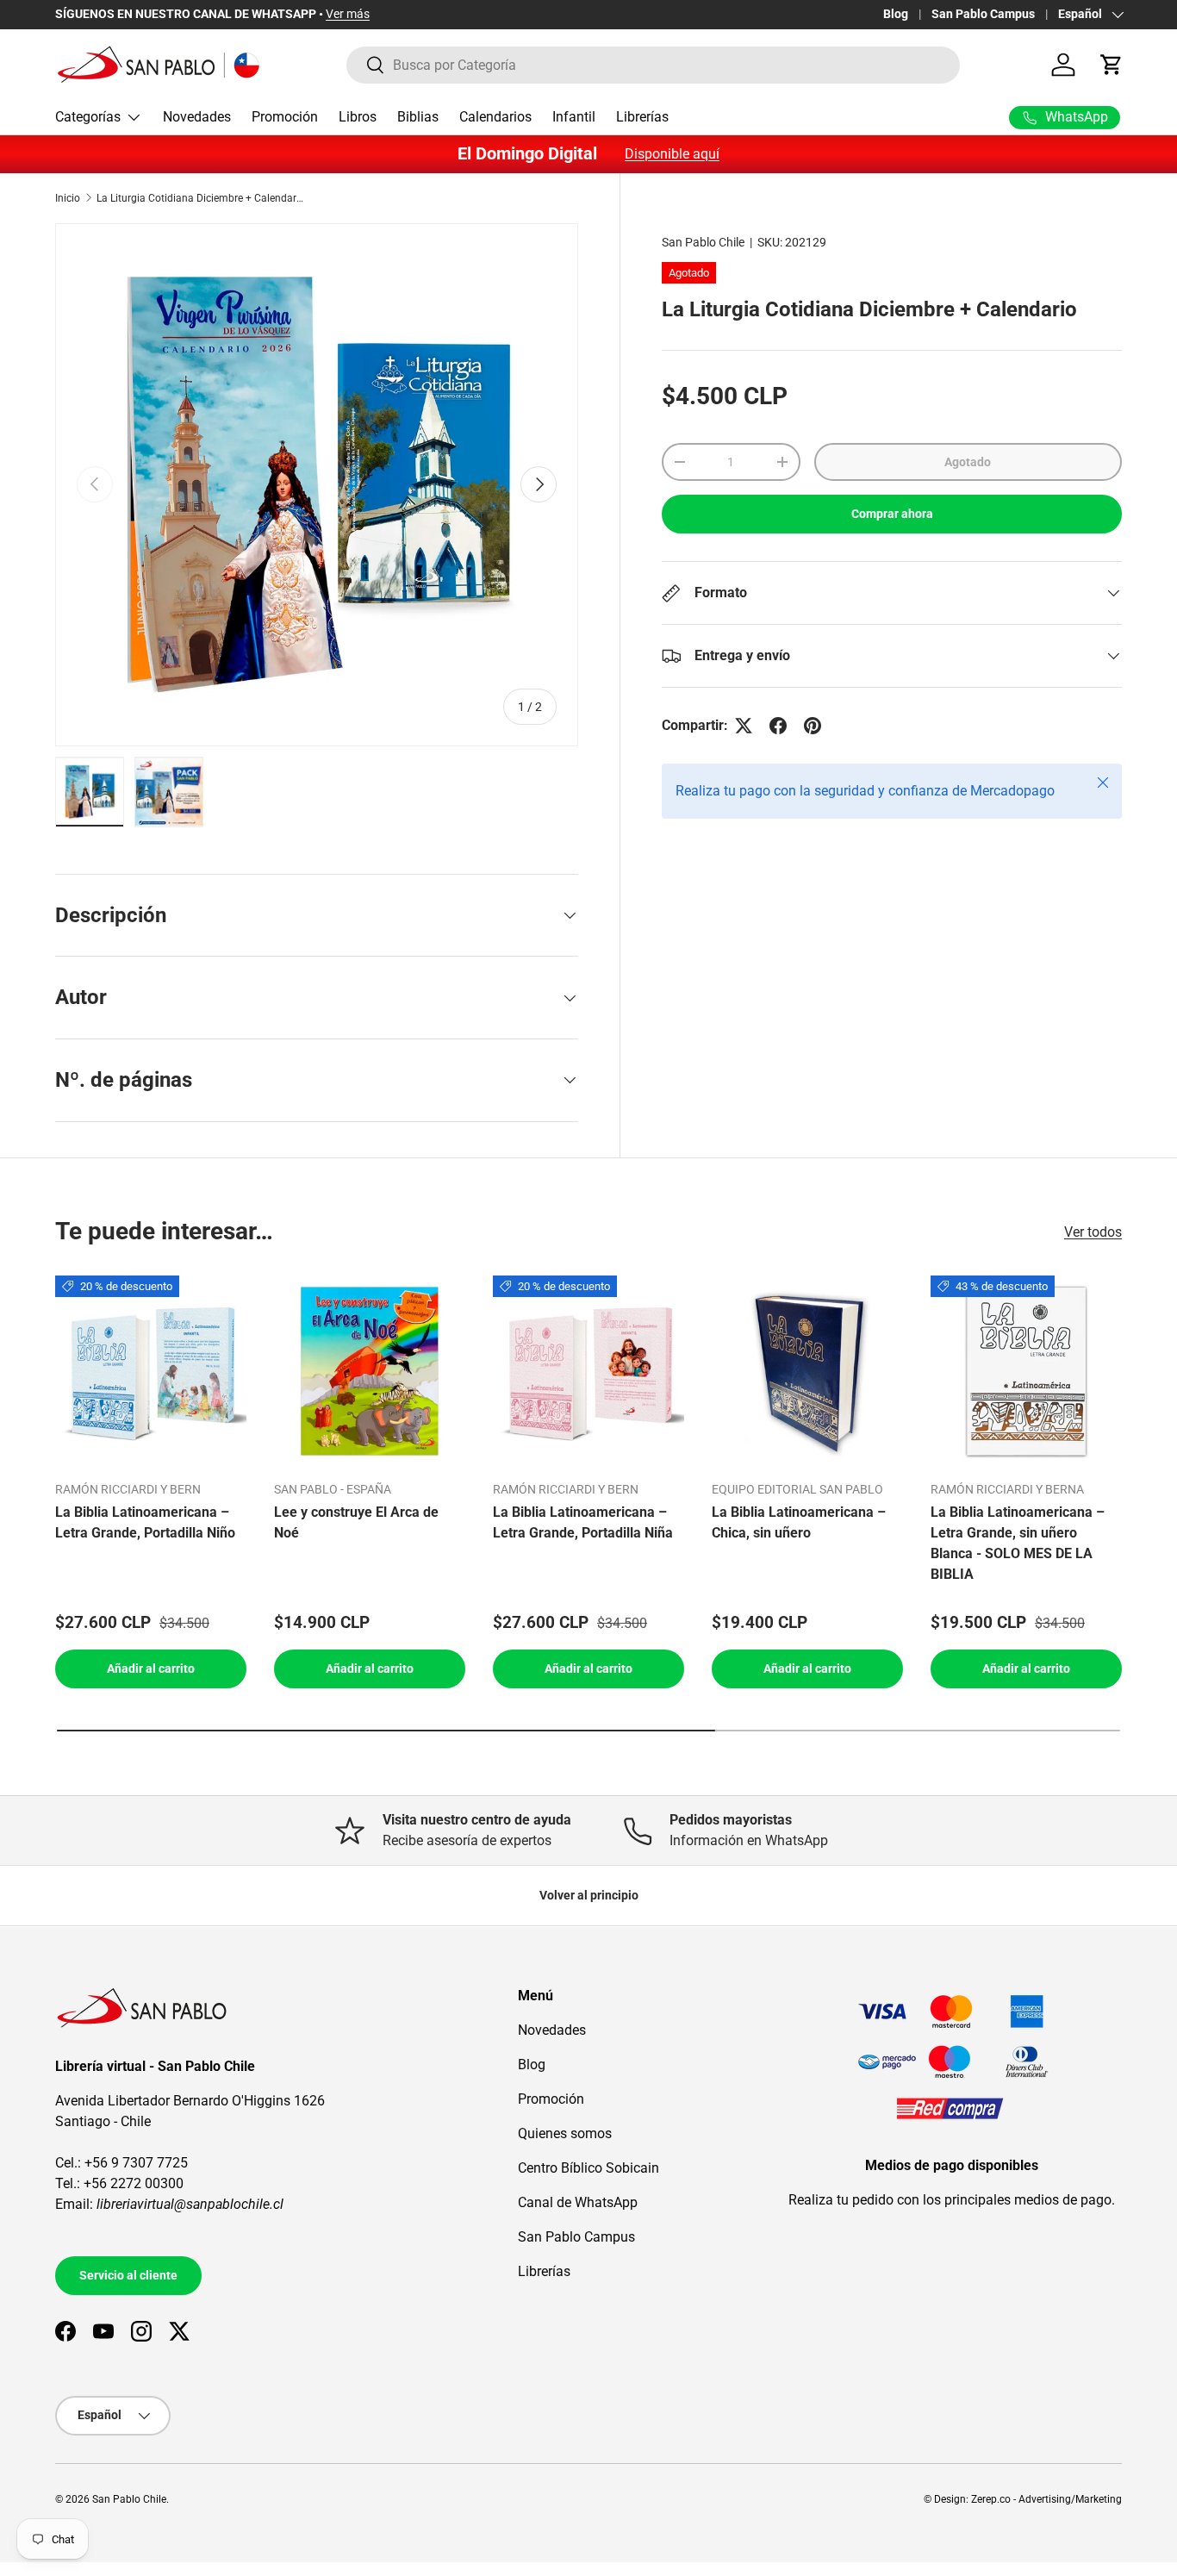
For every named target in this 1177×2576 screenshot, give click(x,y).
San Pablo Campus (983, 14)
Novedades (197, 117)
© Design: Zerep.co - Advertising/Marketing (1023, 2499)
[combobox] (654, 65)
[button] (1112, 65)
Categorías (88, 117)
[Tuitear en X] (744, 726)
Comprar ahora (892, 514)
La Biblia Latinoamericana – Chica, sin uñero (799, 1522)
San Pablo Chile (703, 242)
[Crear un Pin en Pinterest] (813, 726)
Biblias (418, 117)
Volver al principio (589, 1895)
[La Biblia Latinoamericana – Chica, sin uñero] (807, 1371)
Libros (358, 117)
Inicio (68, 198)
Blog (896, 14)
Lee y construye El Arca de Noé (356, 1522)
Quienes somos (565, 2133)
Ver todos (1093, 1232)
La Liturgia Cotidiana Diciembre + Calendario (200, 198)
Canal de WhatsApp (578, 2202)
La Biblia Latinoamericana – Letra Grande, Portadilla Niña (583, 1522)
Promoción (285, 117)
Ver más (348, 14)
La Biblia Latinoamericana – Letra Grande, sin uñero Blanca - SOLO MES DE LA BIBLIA (1018, 1543)
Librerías (642, 117)
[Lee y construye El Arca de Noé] (370, 1371)
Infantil (574, 117)
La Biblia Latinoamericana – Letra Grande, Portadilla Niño (145, 1522)
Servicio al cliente (128, 2275)
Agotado (968, 462)
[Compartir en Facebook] (778, 726)
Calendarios (495, 117)
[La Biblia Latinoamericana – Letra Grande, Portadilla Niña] (588, 1371)
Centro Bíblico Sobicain (588, 2168)
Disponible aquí (672, 154)
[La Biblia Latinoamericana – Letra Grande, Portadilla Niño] (151, 1371)
